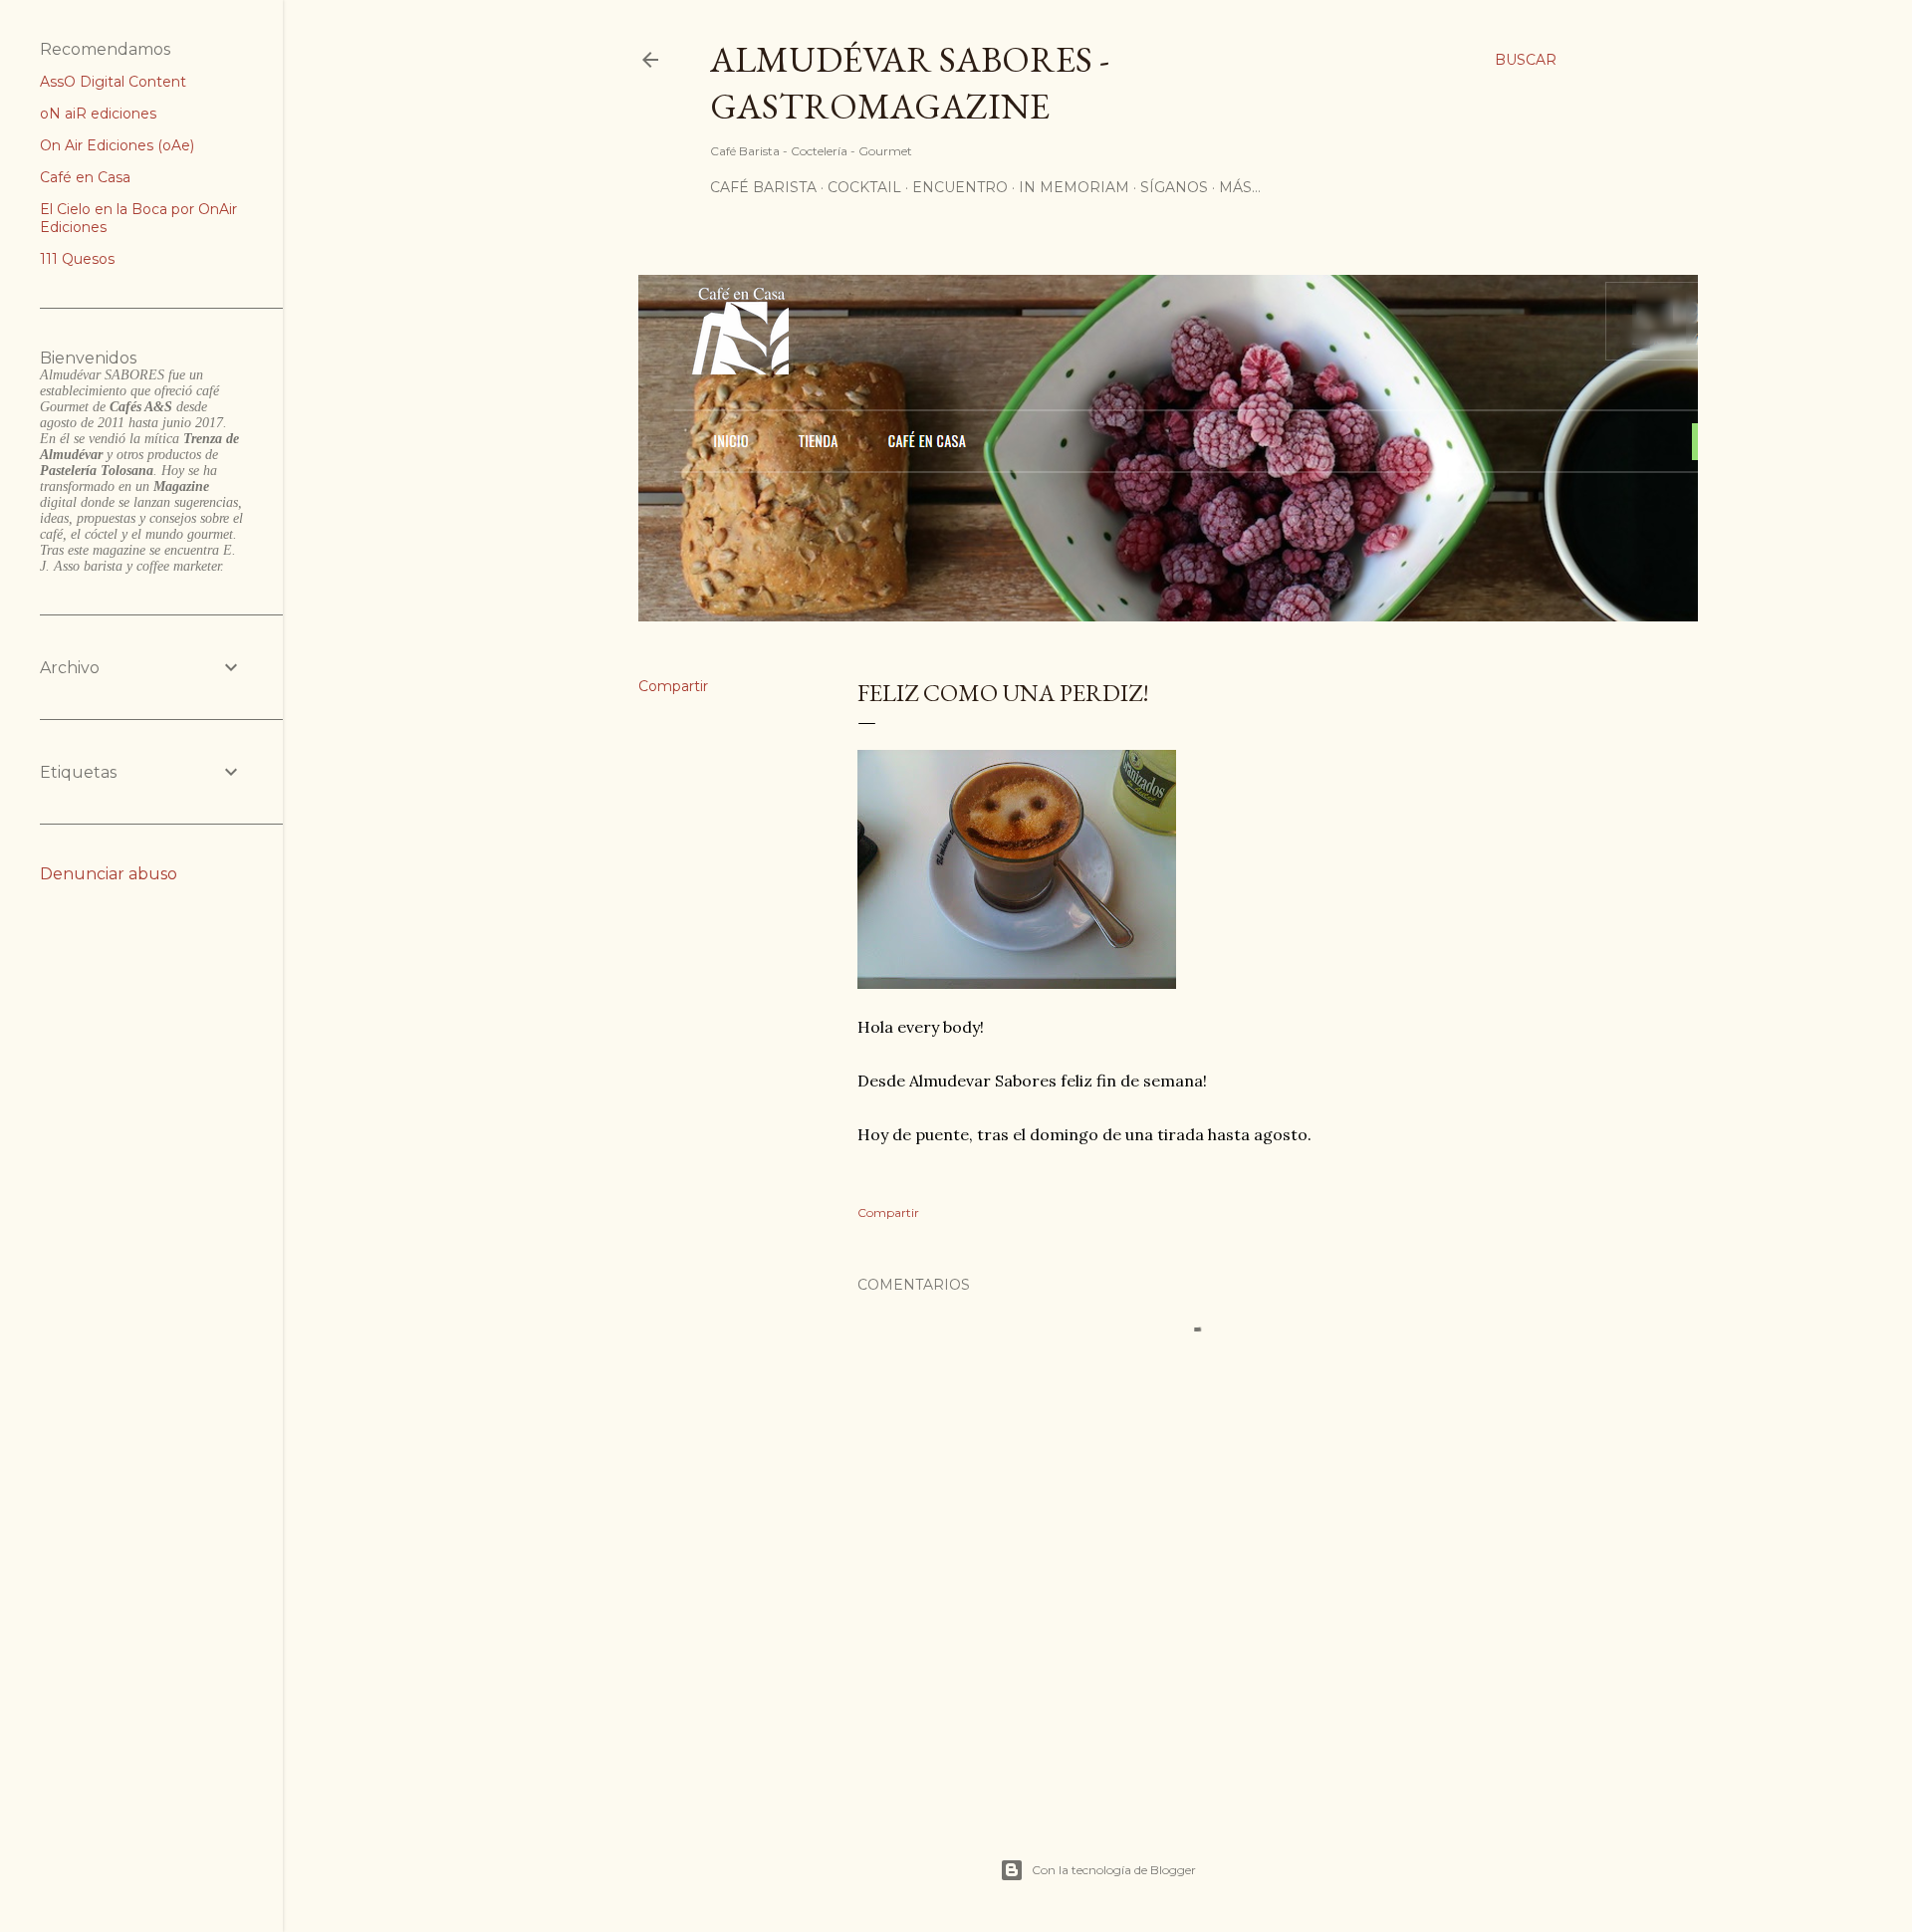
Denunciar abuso (109, 874)
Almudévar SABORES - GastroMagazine (910, 83)
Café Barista (763, 187)
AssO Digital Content (113, 82)
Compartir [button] (673, 686)
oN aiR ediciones (98, 114)
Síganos (1174, 187)
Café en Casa (85, 177)
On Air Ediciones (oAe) (117, 145)
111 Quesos (77, 259)
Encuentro (960, 187)
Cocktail (864, 187)
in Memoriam (1074, 187)
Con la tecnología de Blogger (1114, 1870)
